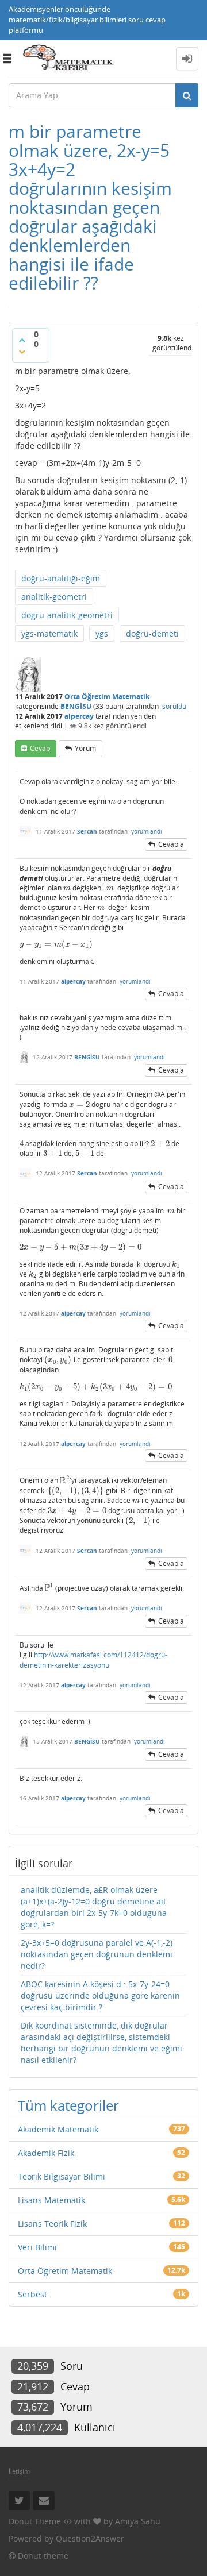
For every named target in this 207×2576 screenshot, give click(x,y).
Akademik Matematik (58, 2129)
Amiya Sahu (138, 2521)
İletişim (19, 2471)
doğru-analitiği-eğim (61, 578)
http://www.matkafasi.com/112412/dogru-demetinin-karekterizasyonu (93, 1660)
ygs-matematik (49, 633)
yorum (85, 748)
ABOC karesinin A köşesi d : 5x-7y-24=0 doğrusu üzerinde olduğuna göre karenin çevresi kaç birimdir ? (100, 1995)
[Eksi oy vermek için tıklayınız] (22, 352)
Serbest (32, 2294)
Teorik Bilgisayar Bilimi (62, 2176)
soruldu (174, 706)
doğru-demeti (152, 633)
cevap (40, 748)
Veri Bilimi (37, 2247)
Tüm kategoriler (68, 2105)
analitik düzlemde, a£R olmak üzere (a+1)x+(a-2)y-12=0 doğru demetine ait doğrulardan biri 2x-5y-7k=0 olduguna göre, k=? (94, 1907)
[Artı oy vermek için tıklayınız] (22, 340)
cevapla (171, 844)
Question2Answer (90, 2538)
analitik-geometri (54, 597)
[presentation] (112, 801)
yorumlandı (147, 831)
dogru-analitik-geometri (67, 615)
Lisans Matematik (51, 2200)
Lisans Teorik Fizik (52, 2224)
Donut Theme (35, 2521)
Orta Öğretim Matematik (107, 697)
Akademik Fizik (46, 2153)
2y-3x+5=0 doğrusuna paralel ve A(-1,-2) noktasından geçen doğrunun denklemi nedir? (97, 1954)
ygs (102, 633)
